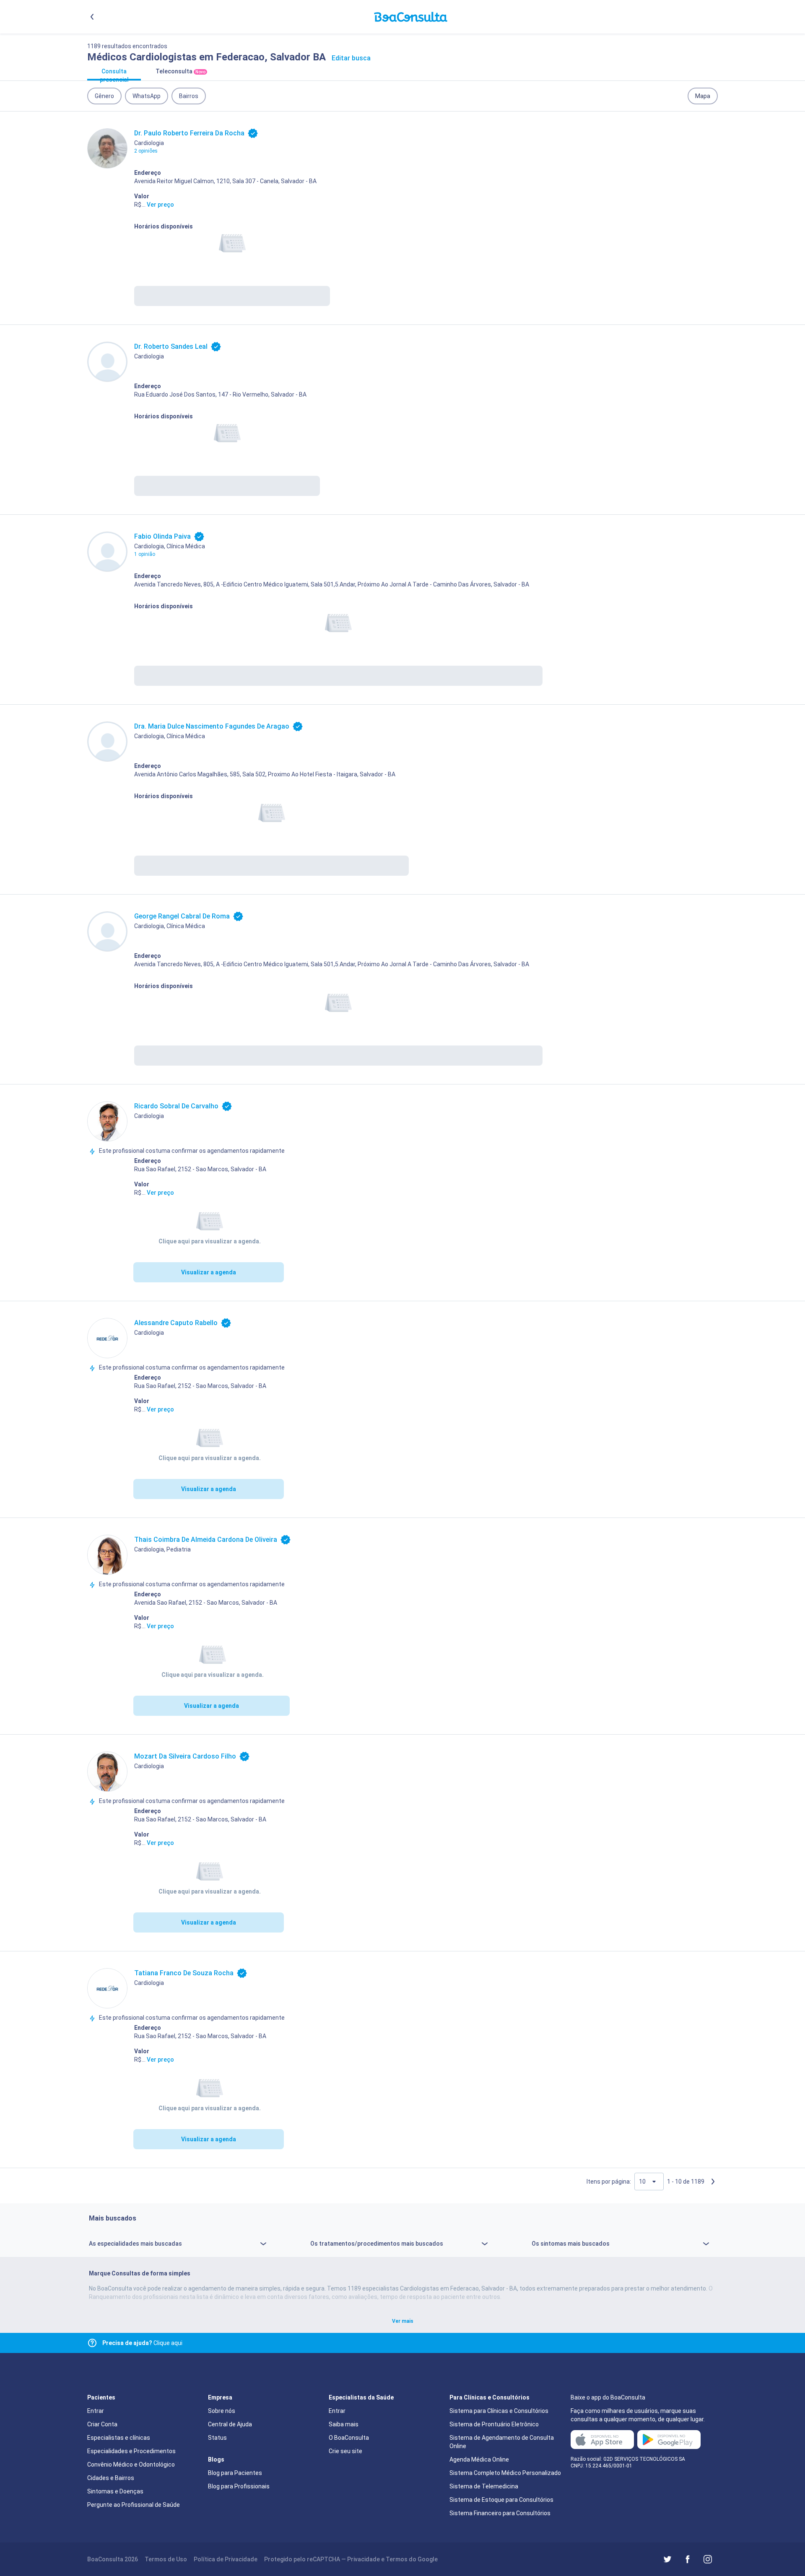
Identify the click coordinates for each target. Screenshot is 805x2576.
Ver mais (403, 2321)
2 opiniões (146, 151)
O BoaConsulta (349, 2438)
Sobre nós (222, 2411)
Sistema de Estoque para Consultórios (501, 2500)
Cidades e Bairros (111, 2478)
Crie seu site (345, 2451)
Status (217, 2438)
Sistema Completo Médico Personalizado (505, 2473)
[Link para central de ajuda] (92, 2343)
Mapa (703, 96)
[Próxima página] (713, 2182)
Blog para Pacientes (235, 2473)
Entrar (96, 2411)
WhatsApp (147, 96)
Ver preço (160, 205)
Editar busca (351, 58)
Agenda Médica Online (479, 2459)
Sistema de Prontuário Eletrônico (494, 2424)
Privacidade (364, 2559)
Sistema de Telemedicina (484, 2486)
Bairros (189, 96)
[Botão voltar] (92, 17)
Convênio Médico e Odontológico (131, 2464)
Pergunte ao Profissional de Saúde (134, 2505)
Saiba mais (344, 2424)
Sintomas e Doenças (115, 2491)
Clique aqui (142, 2343)
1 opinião (145, 554)
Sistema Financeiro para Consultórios (500, 2513)
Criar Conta (102, 2424)
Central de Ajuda (230, 2424)
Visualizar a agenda (209, 1272)
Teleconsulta (180, 71)
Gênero (104, 96)
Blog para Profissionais (239, 2486)
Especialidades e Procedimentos (131, 2451)
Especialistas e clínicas (119, 2438)
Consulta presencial (114, 74)
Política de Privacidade (226, 2559)
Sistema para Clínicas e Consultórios (499, 2411)
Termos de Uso (166, 2559)
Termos (397, 2559)
